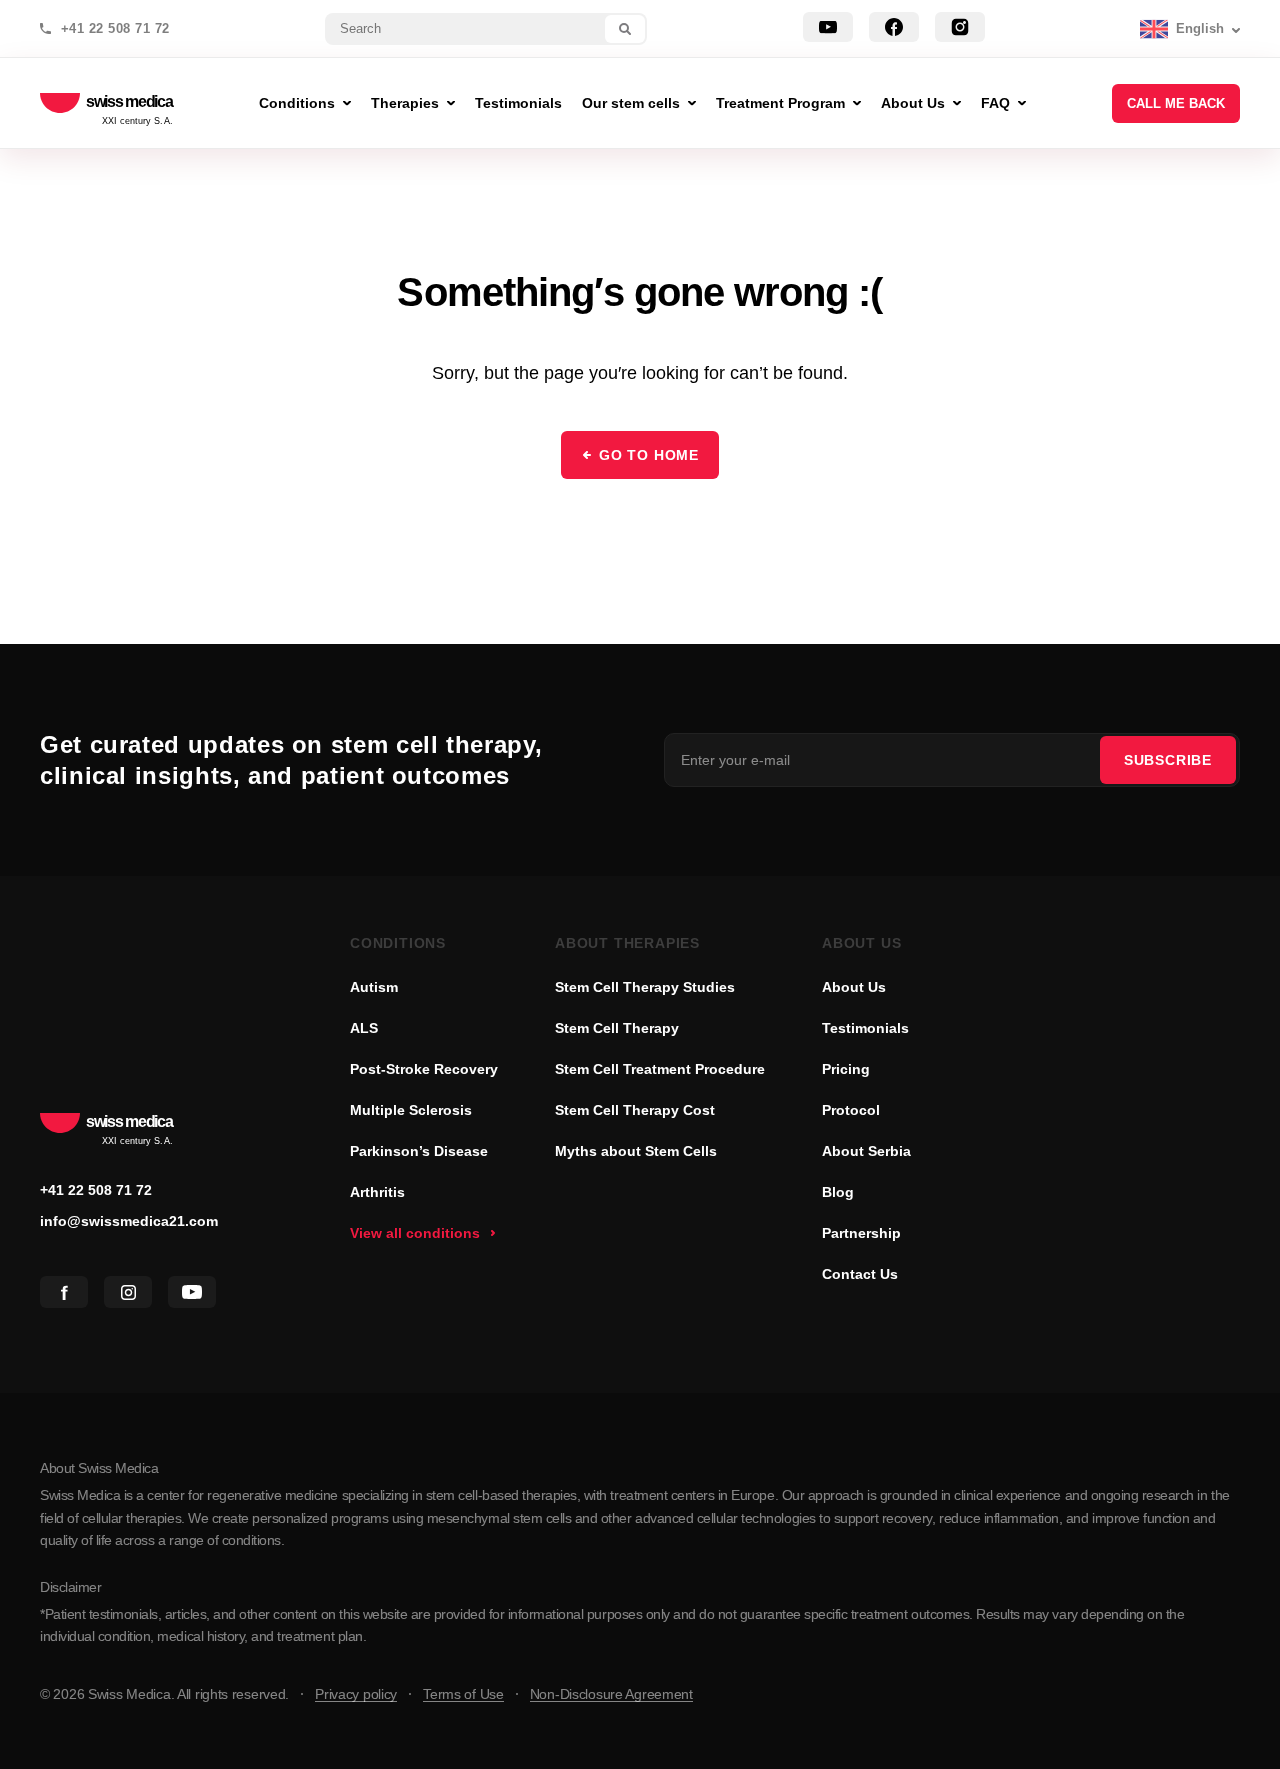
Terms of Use (463, 1694)
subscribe (1168, 760)
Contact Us (860, 1274)
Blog (838, 1192)
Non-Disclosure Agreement (611, 1694)
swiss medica (129, 103)
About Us (854, 987)
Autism (374, 987)
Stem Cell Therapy (617, 1028)
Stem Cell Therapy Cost (635, 1110)
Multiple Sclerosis (411, 1110)
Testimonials (865, 1028)
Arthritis (377, 1192)
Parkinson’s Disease (419, 1151)
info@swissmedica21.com (129, 1221)
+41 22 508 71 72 (115, 29)
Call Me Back (1176, 103)
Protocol (851, 1110)
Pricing (846, 1069)
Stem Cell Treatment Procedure (660, 1069)
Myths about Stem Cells (636, 1151)
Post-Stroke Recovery (424, 1069)
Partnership (861, 1233)
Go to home (649, 455)
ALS (364, 1028)
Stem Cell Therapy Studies (645, 987)
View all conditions (415, 1233)
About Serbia (866, 1151)
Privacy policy (356, 1694)
